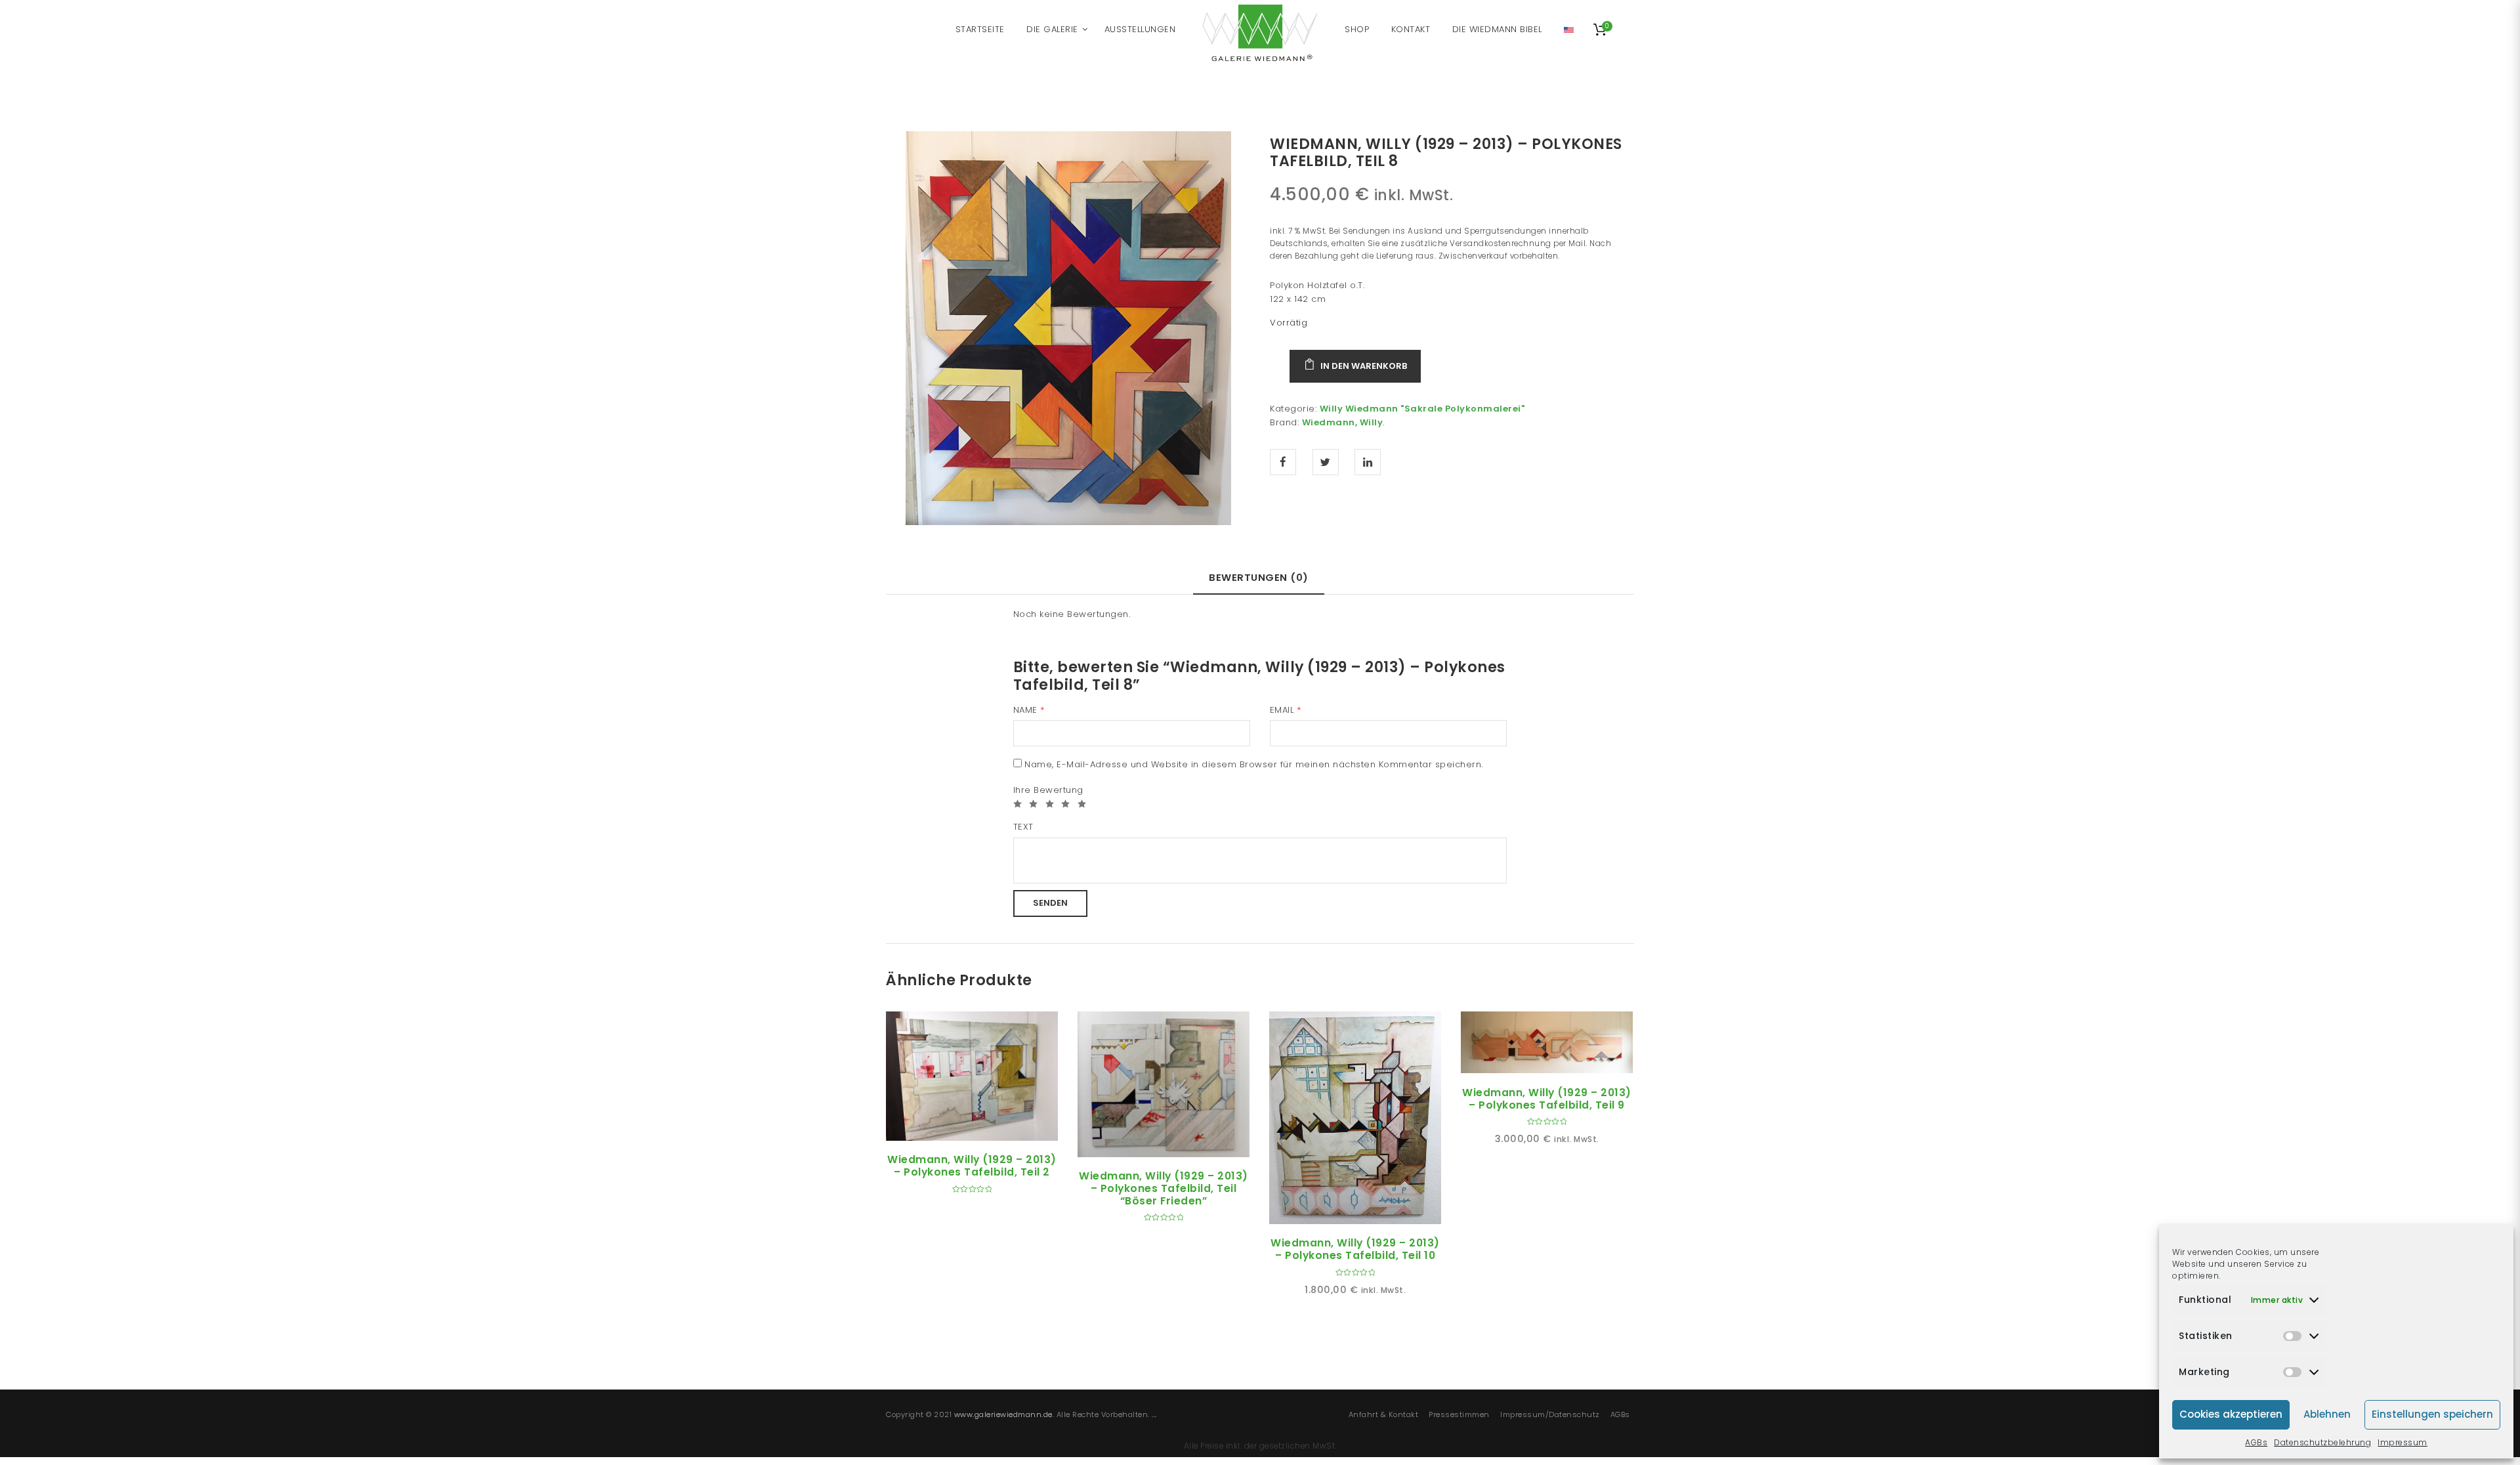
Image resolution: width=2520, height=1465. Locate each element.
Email (1286, 710)
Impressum (2403, 1442)
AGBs (2256, 1442)
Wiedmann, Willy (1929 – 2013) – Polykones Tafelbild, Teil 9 (1547, 1099)
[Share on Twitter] (1326, 462)
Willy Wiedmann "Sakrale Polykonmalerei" (1422, 409)
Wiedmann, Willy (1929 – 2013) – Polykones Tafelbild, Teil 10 (1355, 1249)
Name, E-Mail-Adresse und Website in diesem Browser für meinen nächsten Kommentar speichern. (1254, 764)
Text (1023, 827)
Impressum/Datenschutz (1550, 1414)
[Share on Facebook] (1283, 462)
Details (987, 1126)
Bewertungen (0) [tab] (1259, 577)
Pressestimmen (1459, 1414)
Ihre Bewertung (1048, 790)
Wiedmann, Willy (1343, 422)
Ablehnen (2327, 1414)
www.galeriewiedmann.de (1003, 1414)
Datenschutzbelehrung (2322, 1442)
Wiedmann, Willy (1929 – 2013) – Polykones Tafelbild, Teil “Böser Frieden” (1164, 1188)
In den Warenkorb (1364, 366)
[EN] (1569, 30)
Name (1029, 710)
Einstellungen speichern (2432, 1414)
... (1154, 1414)
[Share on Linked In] (1368, 462)
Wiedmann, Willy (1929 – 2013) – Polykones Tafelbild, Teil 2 (972, 1166)
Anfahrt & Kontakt (1384, 1414)
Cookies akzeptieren (2231, 1414)
